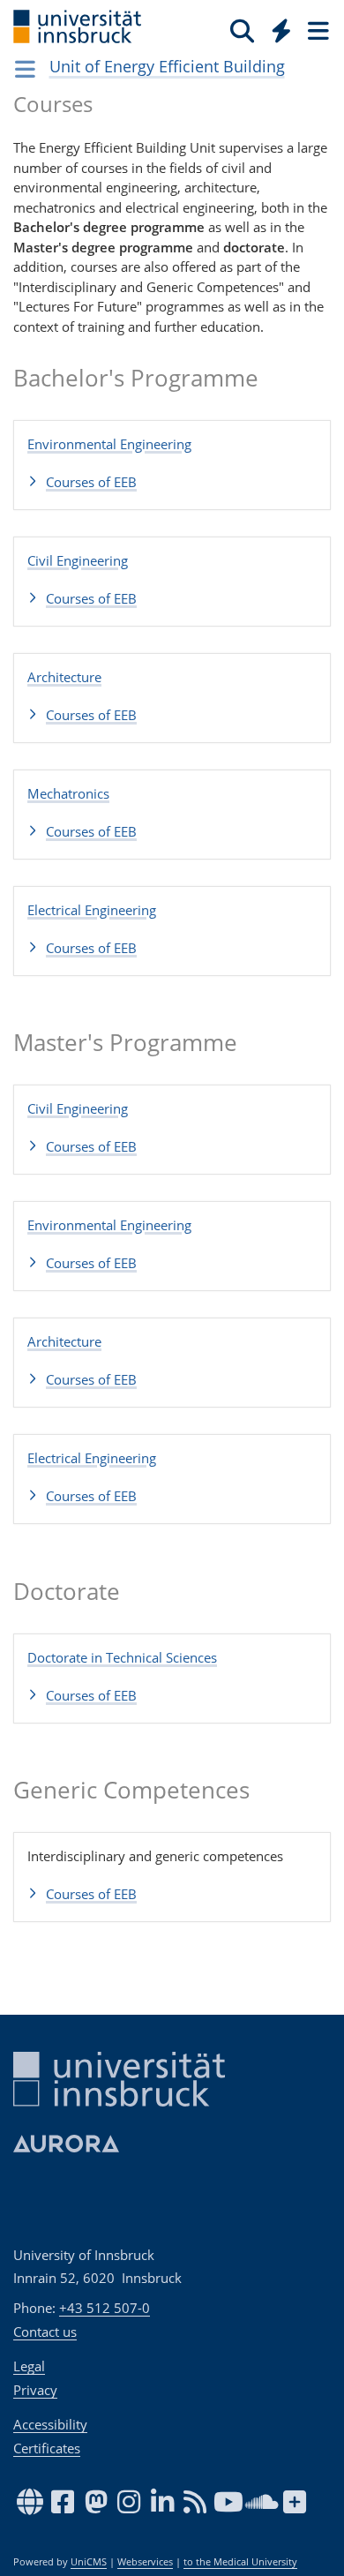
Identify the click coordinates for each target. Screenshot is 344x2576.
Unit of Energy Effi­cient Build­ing (167, 66)
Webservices (145, 2562)
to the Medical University (240, 2562)
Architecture (64, 677)
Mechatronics (68, 793)
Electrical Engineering (92, 910)
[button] (172, 482)
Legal (29, 2366)
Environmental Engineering (109, 444)
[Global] (277, 27)
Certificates (47, 2448)
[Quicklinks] (282, 30)
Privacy (35, 2390)
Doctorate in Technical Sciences (122, 1657)
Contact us (45, 2332)
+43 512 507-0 (105, 2308)
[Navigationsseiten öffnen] (25, 69)
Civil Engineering (78, 560)
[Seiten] (317, 30)
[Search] (242, 30)
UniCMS (89, 2562)
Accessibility (50, 2424)
